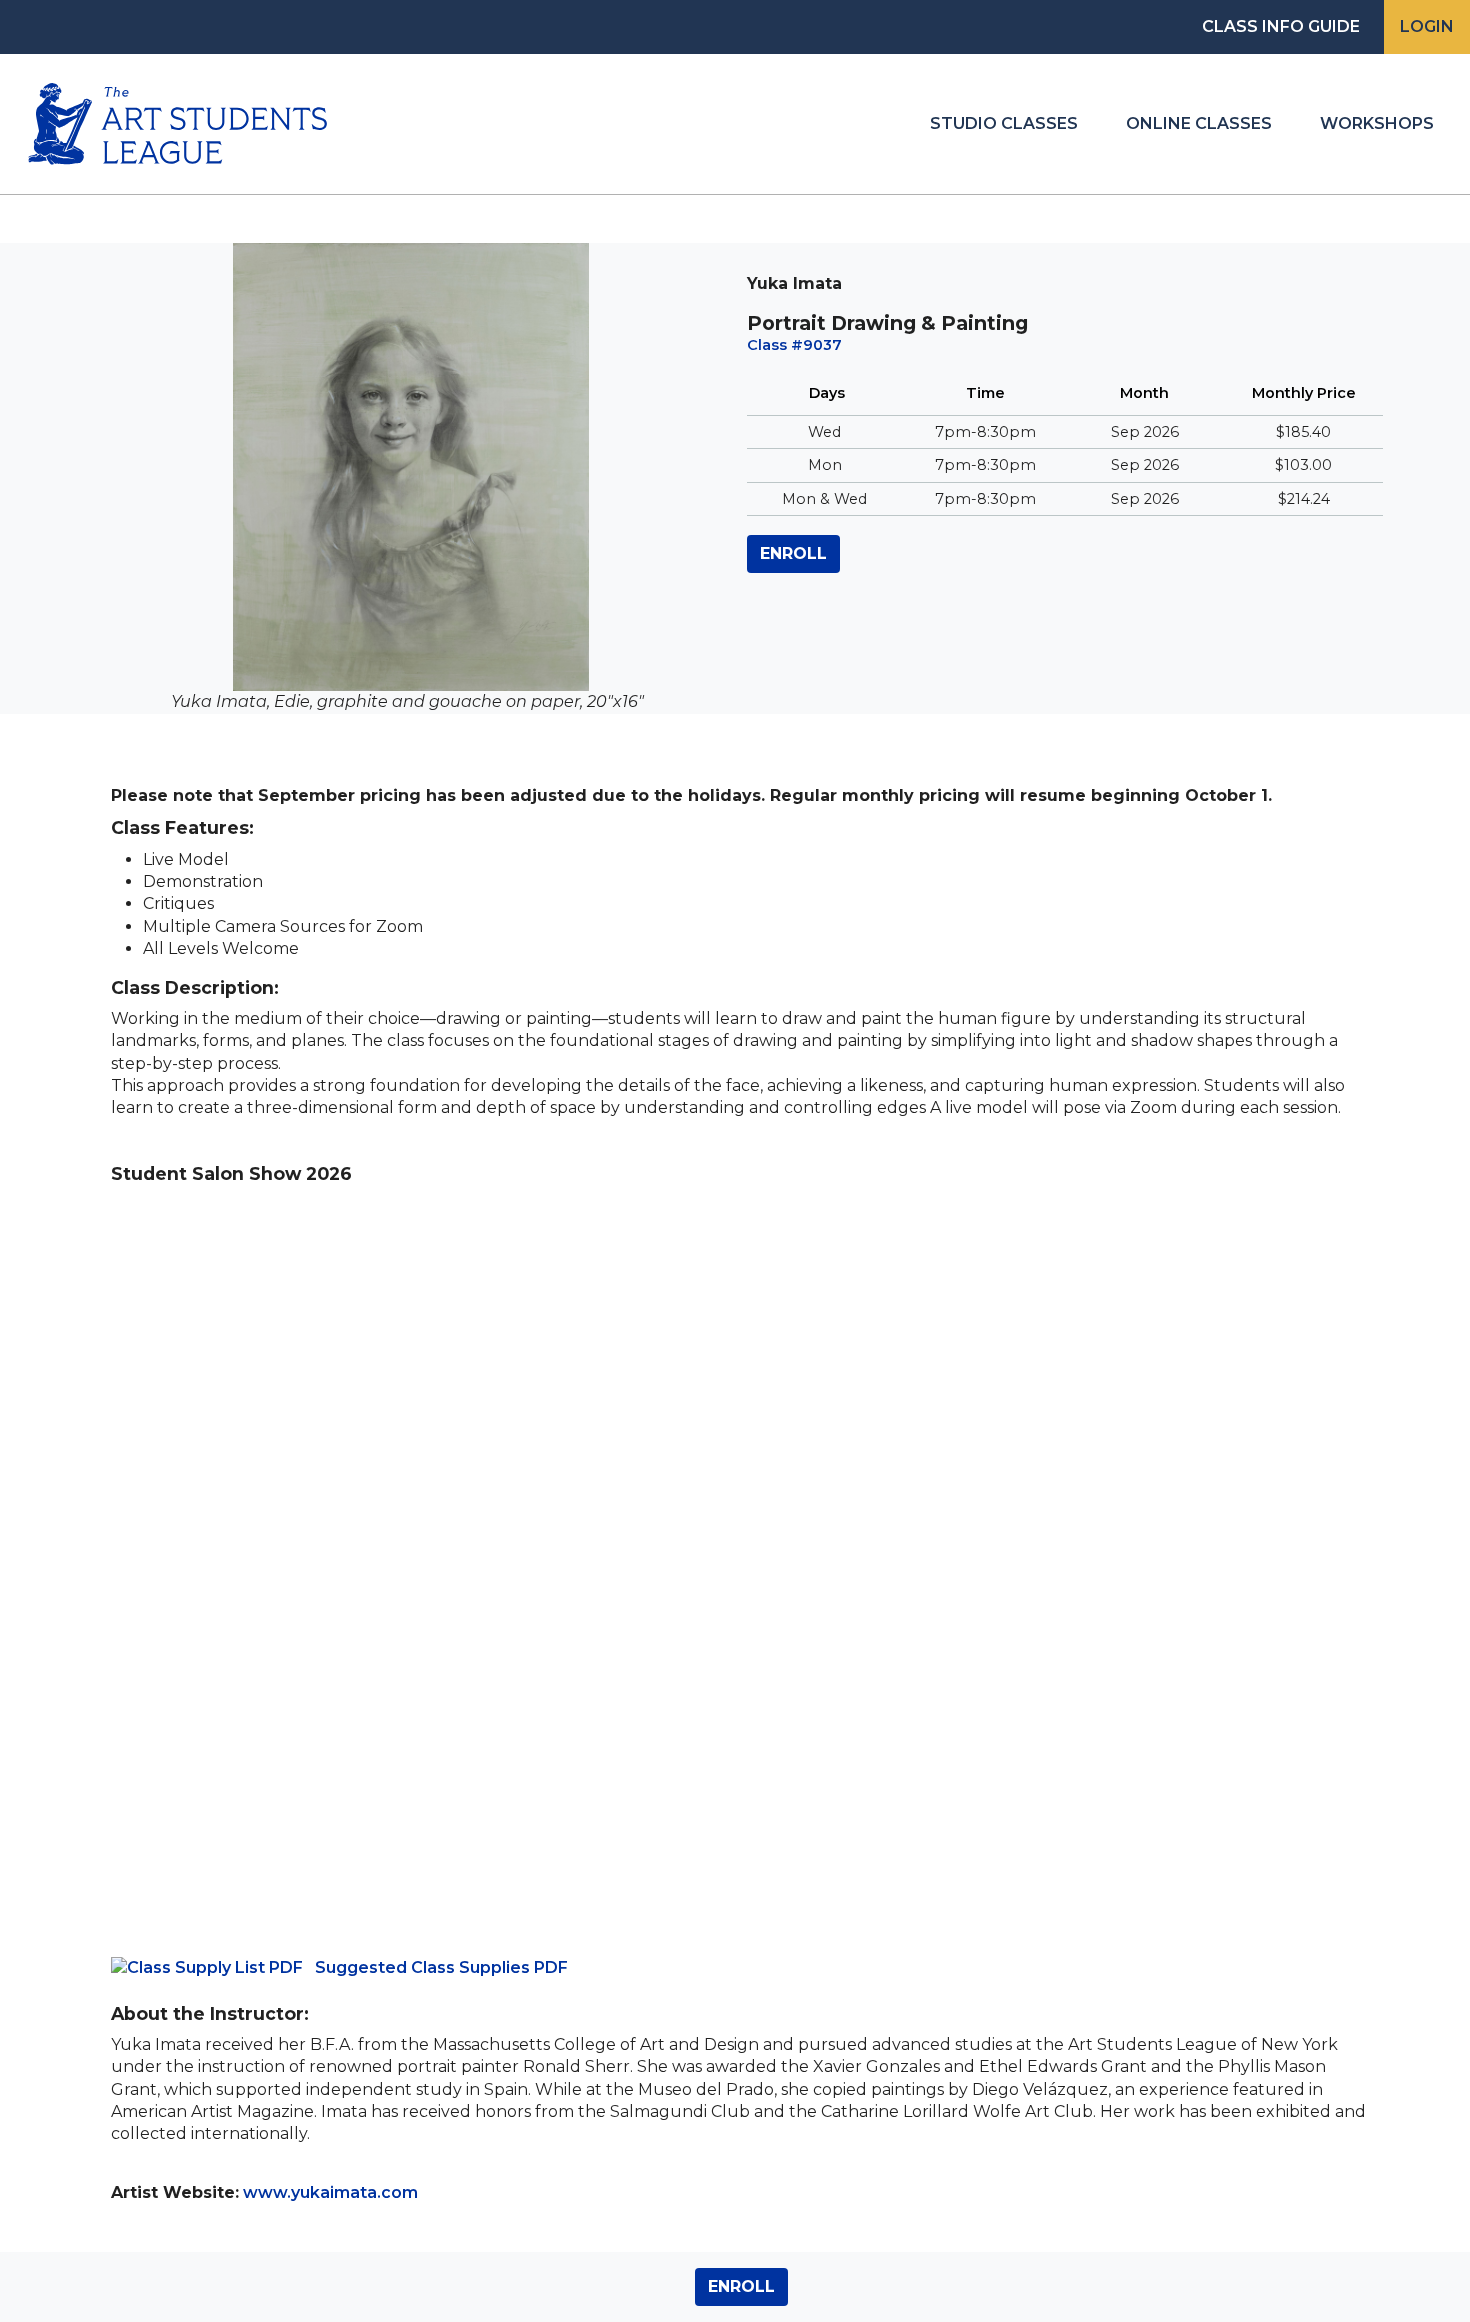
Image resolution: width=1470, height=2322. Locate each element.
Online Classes (1199, 123)
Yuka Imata (794, 283)
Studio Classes (1004, 123)
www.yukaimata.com (330, 2192)
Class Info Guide (1281, 26)
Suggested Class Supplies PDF (441, 1967)
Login (1427, 26)
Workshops (1377, 123)
